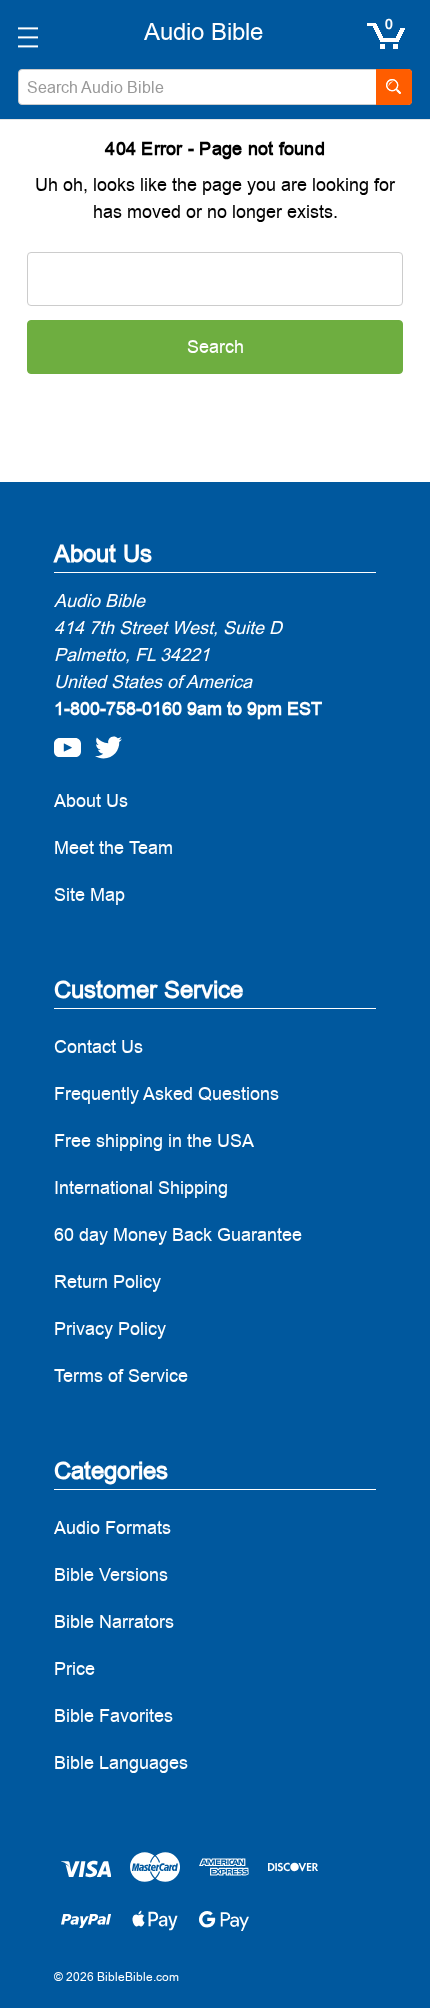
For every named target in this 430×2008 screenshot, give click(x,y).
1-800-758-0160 (118, 708)
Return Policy (107, 1281)
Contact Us (98, 1046)
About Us (91, 800)
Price (74, 1668)
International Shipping (141, 1187)
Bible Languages (121, 1762)
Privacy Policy (110, 1328)
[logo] (204, 32)
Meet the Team (113, 847)
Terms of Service (121, 1375)
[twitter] (103, 742)
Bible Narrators (114, 1621)
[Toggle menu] (27, 36)
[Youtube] (62, 742)
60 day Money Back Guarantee (178, 1234)
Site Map (89, 894)
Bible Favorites (113, 1715)
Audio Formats (112, 1527)
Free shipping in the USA (154, 1140)
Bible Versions (111, 1574)
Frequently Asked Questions (166, 1093)
